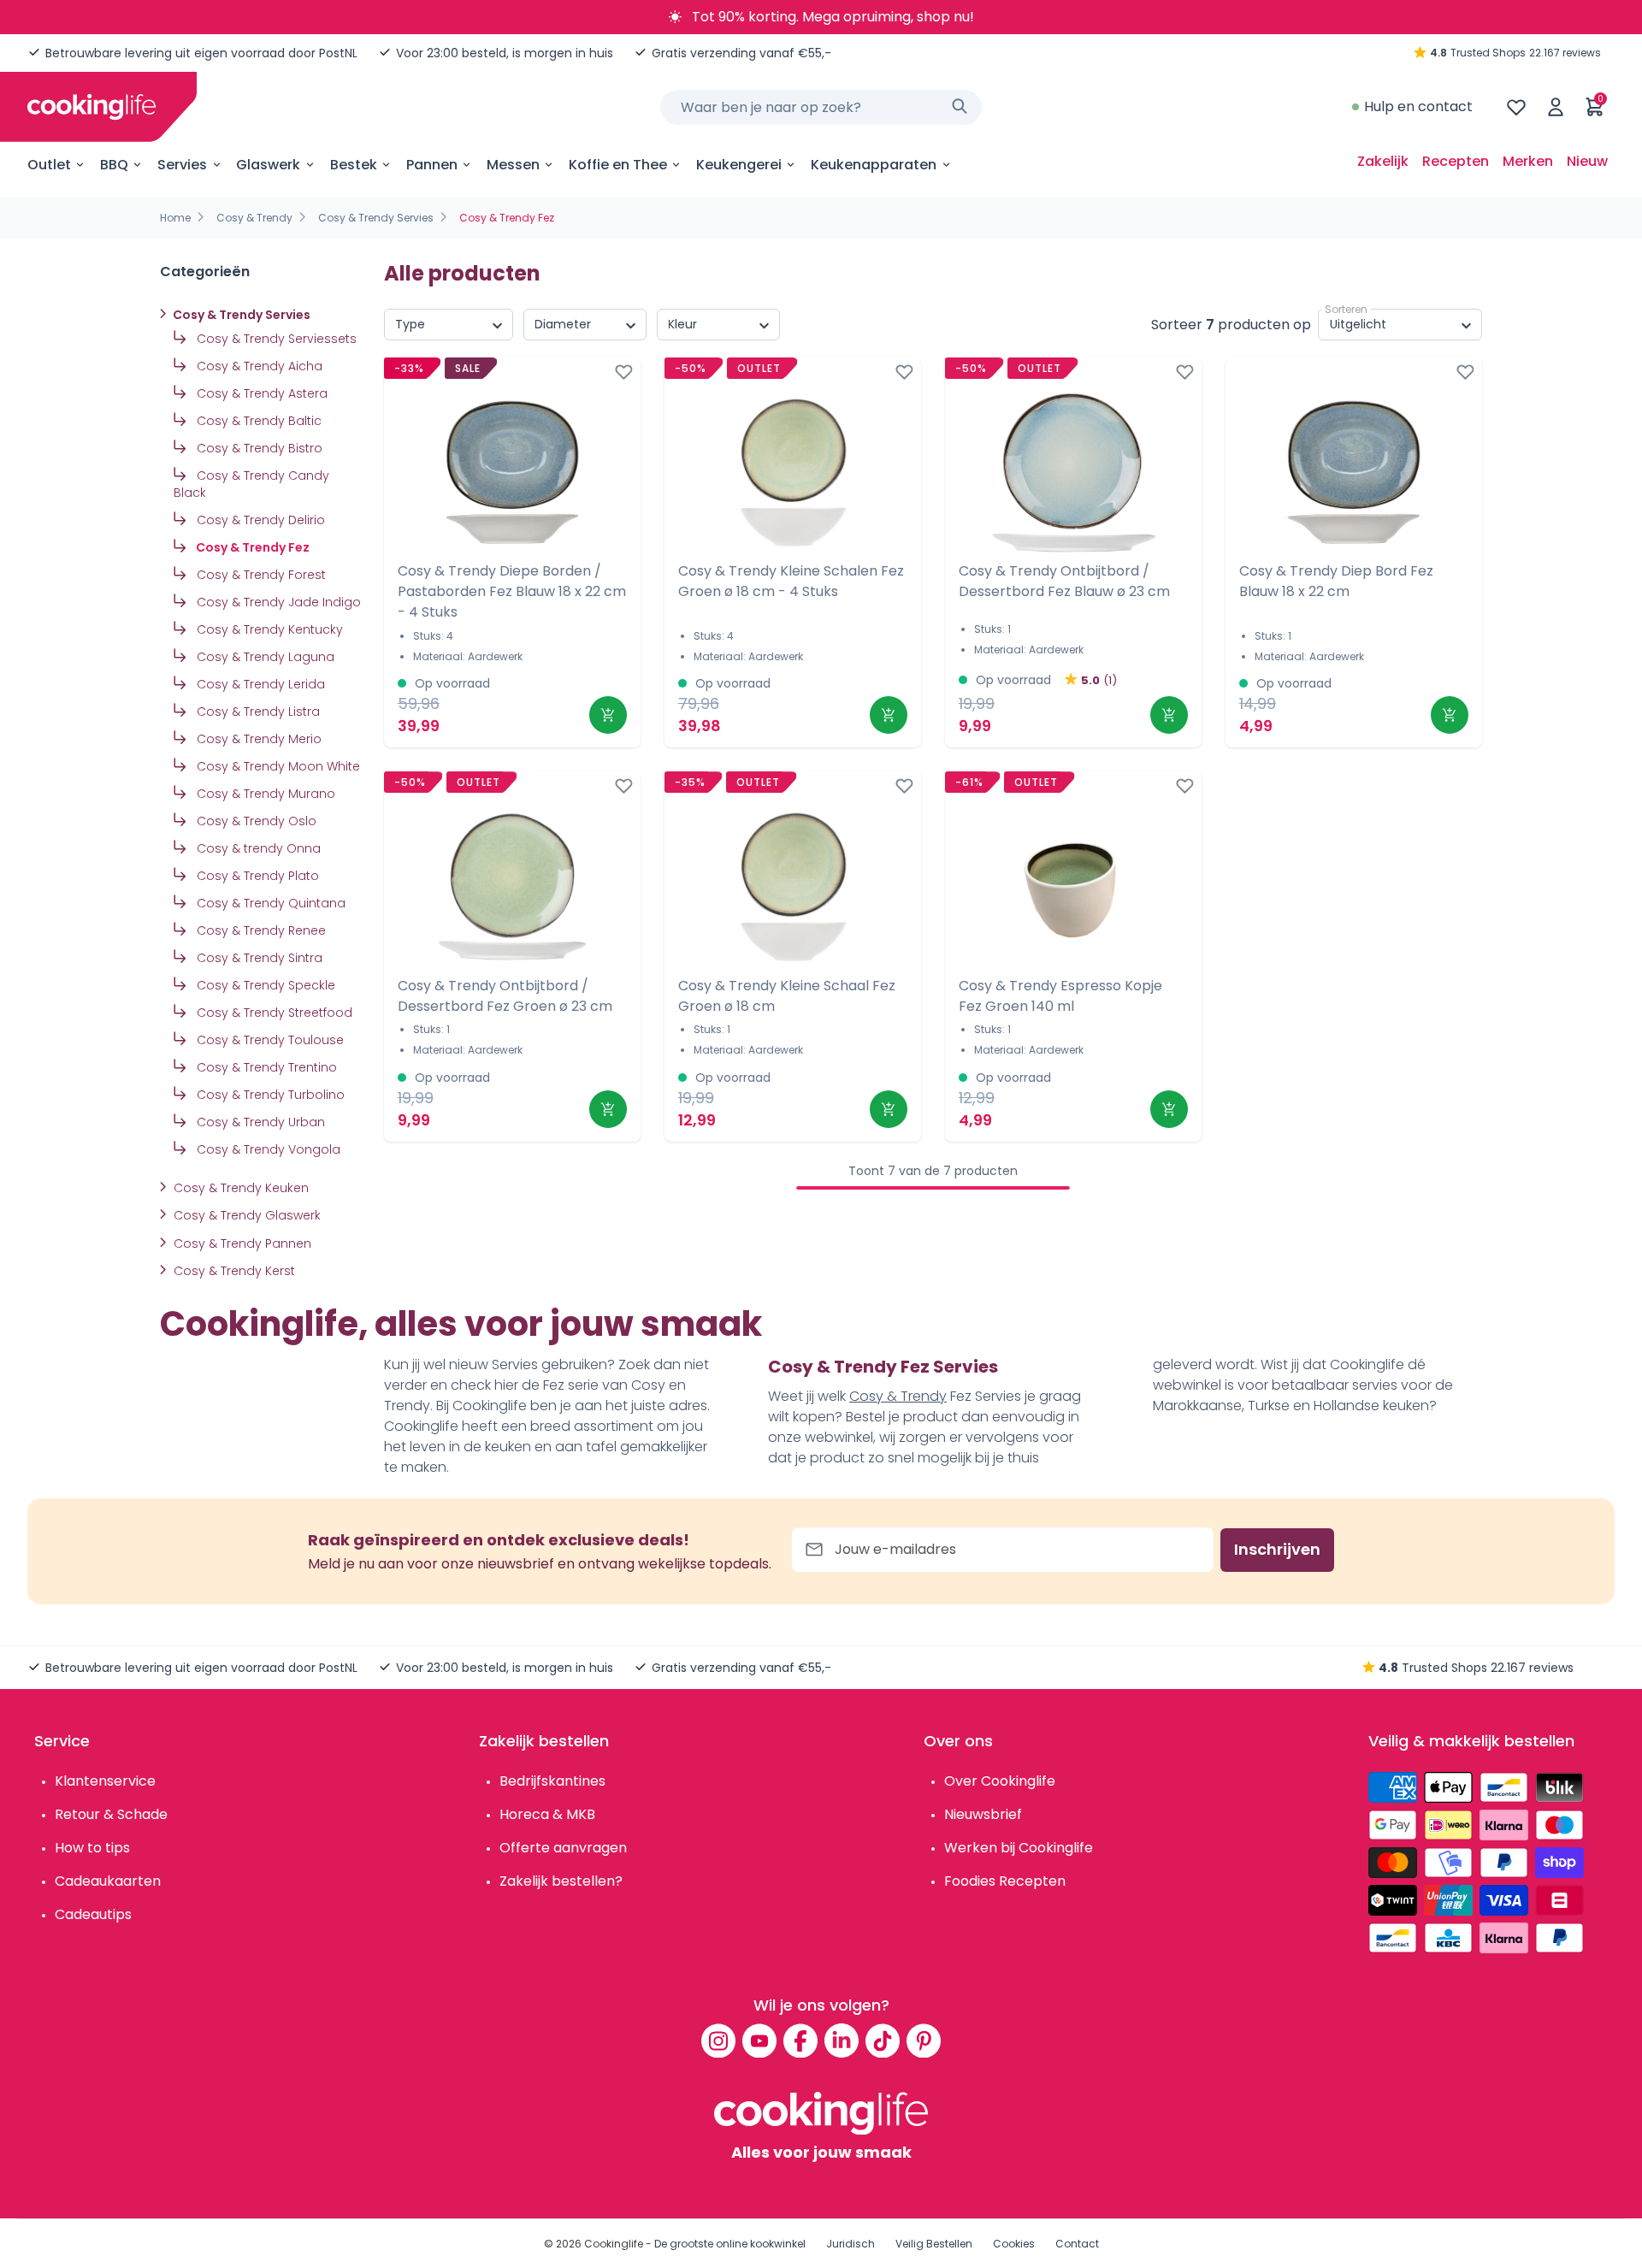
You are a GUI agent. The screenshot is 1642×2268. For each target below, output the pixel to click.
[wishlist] (1516, 107)
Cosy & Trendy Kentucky (268, 629)
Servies (182, 165)
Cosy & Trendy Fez (251, 547)
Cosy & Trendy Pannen (241, 1243)
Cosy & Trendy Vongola (267, 1149)
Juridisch (851, 2244)
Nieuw (1587, 161)
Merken (1528, 161)
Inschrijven (1277, 1549)
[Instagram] (718, 2041)
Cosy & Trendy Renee (260, 930)
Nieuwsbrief (983, 1814)
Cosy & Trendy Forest (260, 575)
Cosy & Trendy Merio (257, 739)
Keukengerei (739, 165)
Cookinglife (614, 2244)
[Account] (1556, 107)
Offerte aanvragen (563, 1848)
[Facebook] (800, 2041)
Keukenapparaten (874, 165)
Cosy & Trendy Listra (257, 712)
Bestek (354, 165)
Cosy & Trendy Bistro (258, 448)
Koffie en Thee (618, 165)
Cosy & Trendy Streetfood (273, 1013)
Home (175, 218)
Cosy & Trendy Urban (259, 1122)
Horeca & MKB (547, 1814)
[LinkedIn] (842, 2041)
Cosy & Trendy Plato (256, 876)
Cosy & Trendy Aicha (258, 366)
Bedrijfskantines (552, 1781)
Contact (1077, 2244)
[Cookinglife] (92, 107)
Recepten (1456, 161)
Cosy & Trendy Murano (264, 794)
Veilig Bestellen (934, 2244)
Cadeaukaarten (108, 1881)
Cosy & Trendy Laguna (264, 657)
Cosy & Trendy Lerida (259, 684)
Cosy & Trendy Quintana (269, 903)
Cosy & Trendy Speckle (264, 985)
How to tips (92, 1848)
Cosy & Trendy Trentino (265, 1067)
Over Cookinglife (1000, 1781)
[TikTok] (883, 2041)
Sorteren (1346, 309)
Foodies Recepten (1005, 1881)
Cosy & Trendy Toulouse (269, 1040)
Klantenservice (105, 1781)
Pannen (432, 165)
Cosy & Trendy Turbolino (269, 1095)
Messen (513, 165)
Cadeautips (93, 1914)
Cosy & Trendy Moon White (277, 766)
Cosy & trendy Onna (257, 848)
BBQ (114, 165)
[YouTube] (759, 2041)
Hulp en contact (1418, 106)
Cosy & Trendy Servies (376, 218)
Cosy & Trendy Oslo (255, 821)
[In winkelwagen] (608, 715)
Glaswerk (268, 165)
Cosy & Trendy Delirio (259, 520)
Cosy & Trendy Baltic (257, 421)
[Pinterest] (924, 2041)
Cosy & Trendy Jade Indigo (277, 602)
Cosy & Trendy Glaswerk (245, 1215)
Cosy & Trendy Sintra (258, 958)
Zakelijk (1383, 161)
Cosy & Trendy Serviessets (275, 339)
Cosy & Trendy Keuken (239, 1188)
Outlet (49, 165)
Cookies (1014, 2244)
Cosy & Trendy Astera (260, 393)
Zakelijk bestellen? (561, 1881)
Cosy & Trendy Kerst (233, 1271)
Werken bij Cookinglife (1019, 1848)
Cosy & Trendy (254, 218)
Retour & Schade (111, 1814)
